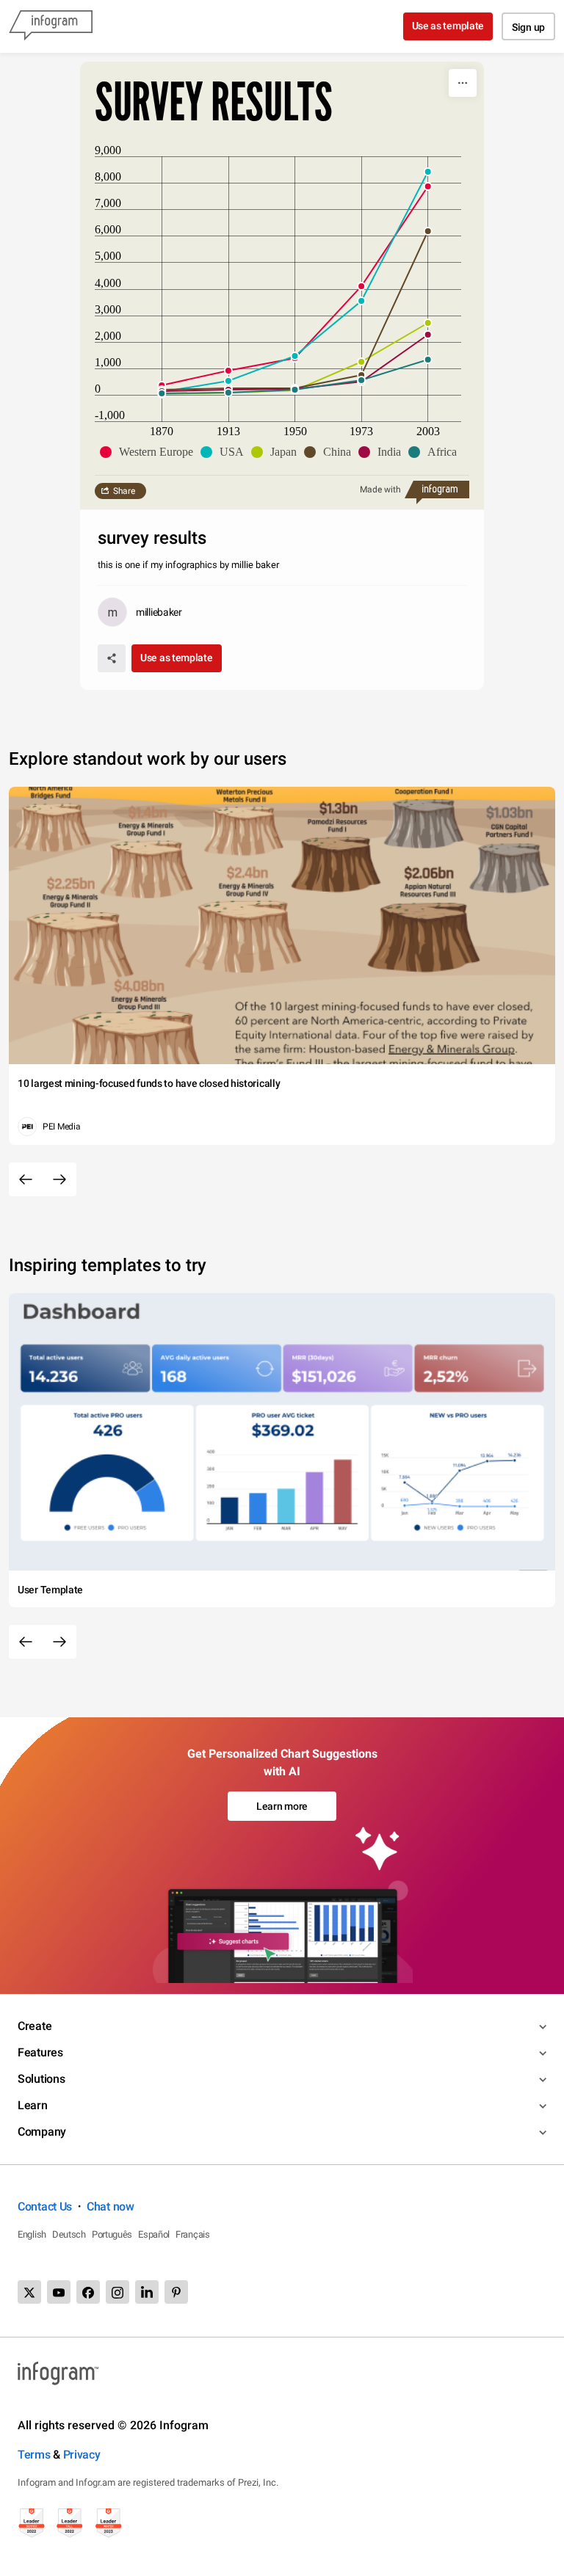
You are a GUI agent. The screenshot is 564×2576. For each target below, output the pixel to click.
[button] (150, 452)
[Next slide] (59, 1179)
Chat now (111, 2206)
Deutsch (69, 2234)
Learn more (282, 1806)
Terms (34, 2455)
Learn (33, 2105)
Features (40, 2052)
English (32, 2234)
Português (112, 2234)
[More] (463, 83)
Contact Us (45, 2206)
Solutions (41, 2079)
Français (193, 2234)
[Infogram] (51, 26)
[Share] (112, 658)
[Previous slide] (26, 1179)
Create (35, 2026)
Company (42, 2132)
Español (154, 2234)
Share (124, 491)
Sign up (528, 27)
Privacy (82, 2455)
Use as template (448, 26)
